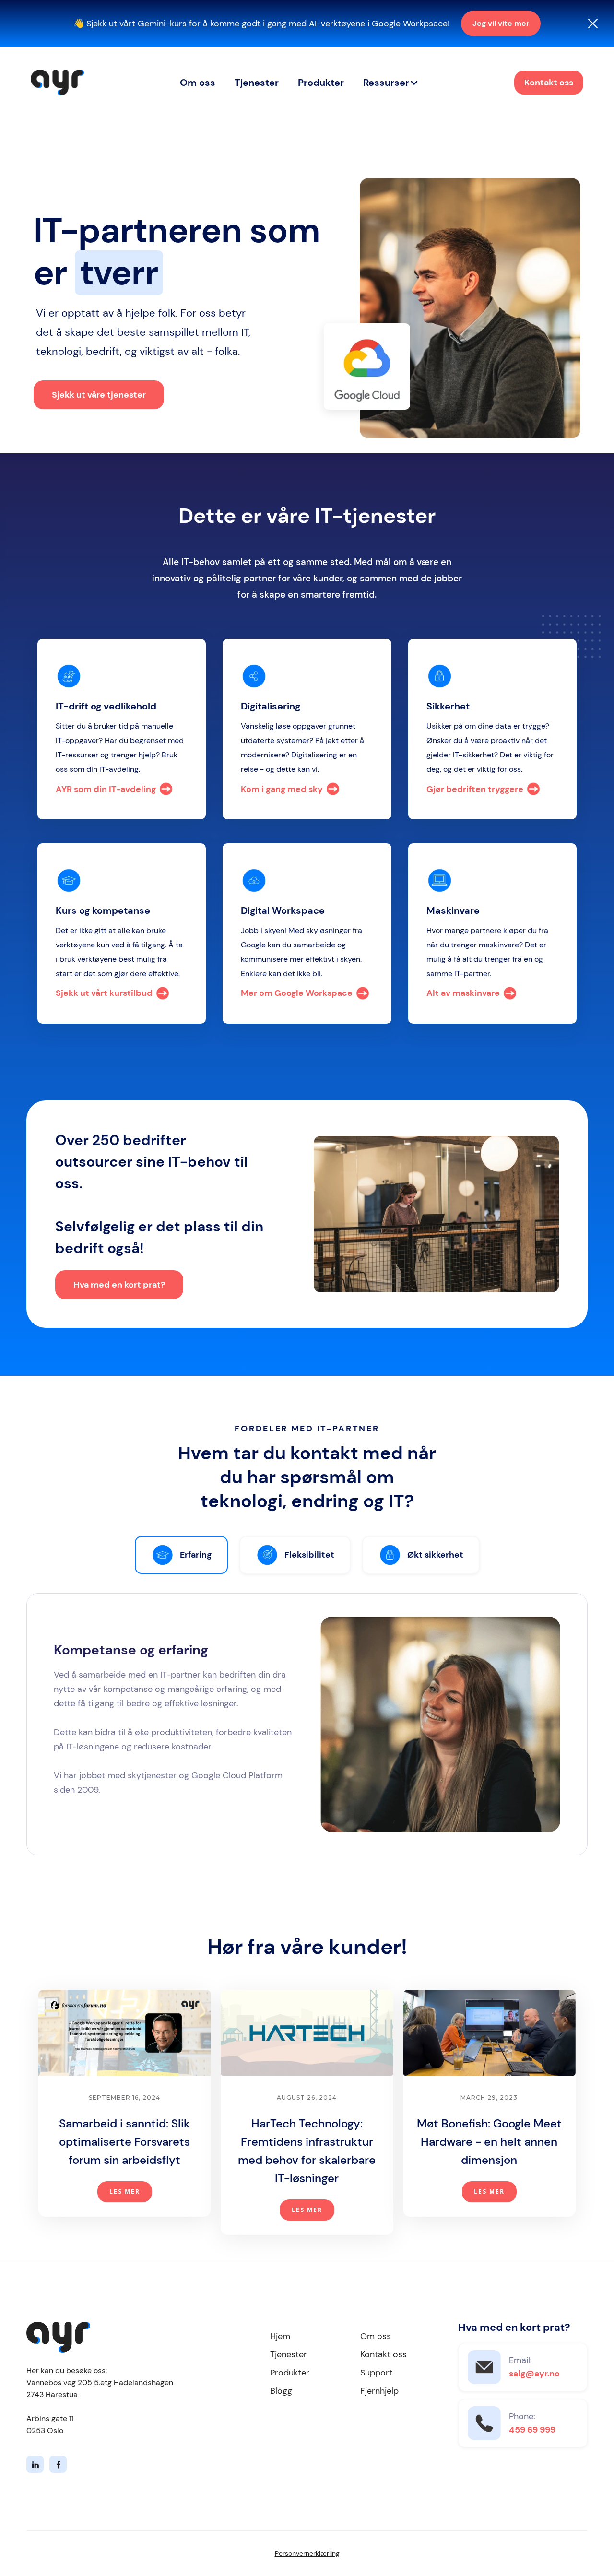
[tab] (181, 1555)
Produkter (321, 83)
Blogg (281, 2391)
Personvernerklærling (307, 2553)
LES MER (125, 2192)
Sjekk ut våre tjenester (99, 395)
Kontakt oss (549, 83)
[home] (57, 83)
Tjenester (257, 83)
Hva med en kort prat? (119, 1285)
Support (376, 2373)
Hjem (280, 2336)
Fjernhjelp (379, 2391)
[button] (391, 83)
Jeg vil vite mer (501, 23)
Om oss (198, 83)
